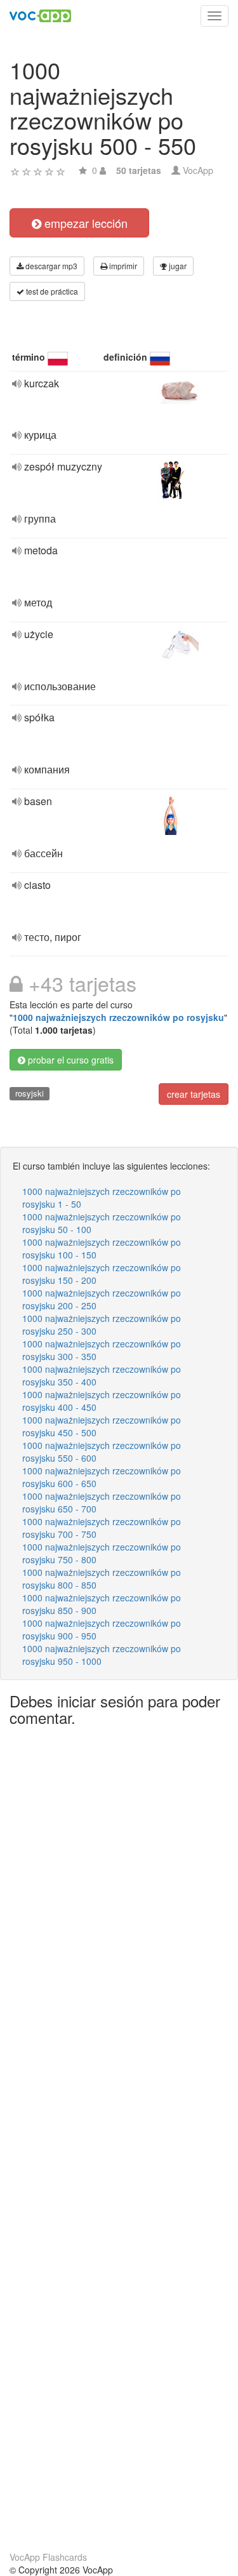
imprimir (122, 266)
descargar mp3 (50, 266)
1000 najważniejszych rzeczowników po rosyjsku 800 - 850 (102, 1578)
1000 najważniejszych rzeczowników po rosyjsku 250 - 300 (102, 1325)
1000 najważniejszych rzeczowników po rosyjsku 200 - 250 (102, 1299)
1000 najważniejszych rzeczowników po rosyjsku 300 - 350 (102, 1350)
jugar (177, 266)
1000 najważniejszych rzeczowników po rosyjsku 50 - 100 (102, 1223)
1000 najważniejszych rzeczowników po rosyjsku (118, 1017)
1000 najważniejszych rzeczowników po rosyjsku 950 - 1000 (102, 1655)
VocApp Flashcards (48, 2557)
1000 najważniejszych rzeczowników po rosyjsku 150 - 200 (102, 1274)
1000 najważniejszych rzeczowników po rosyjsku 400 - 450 (102, 1401)
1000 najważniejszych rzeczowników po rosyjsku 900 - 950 (102, 1629)
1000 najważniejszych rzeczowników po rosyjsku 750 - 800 (102, 1553)
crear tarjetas (194, 1094)
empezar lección (84, 223)
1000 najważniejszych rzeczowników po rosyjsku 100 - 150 (102, 1248)
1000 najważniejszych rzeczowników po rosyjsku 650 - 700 (102, 1502)
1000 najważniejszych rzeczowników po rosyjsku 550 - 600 (102, 1452)
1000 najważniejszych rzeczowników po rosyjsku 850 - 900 (102, 1604)
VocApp (198, 170)
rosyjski (30, 1093)
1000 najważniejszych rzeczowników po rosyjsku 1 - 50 (102, 1198)
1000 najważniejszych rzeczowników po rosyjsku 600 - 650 (102, 1477)
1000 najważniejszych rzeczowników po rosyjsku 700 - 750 (102, 1528)
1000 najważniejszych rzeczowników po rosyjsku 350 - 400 (102, 1375)
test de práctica (51, 291)
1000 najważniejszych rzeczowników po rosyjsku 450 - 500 (102, 1426)
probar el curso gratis (69, 1060)
